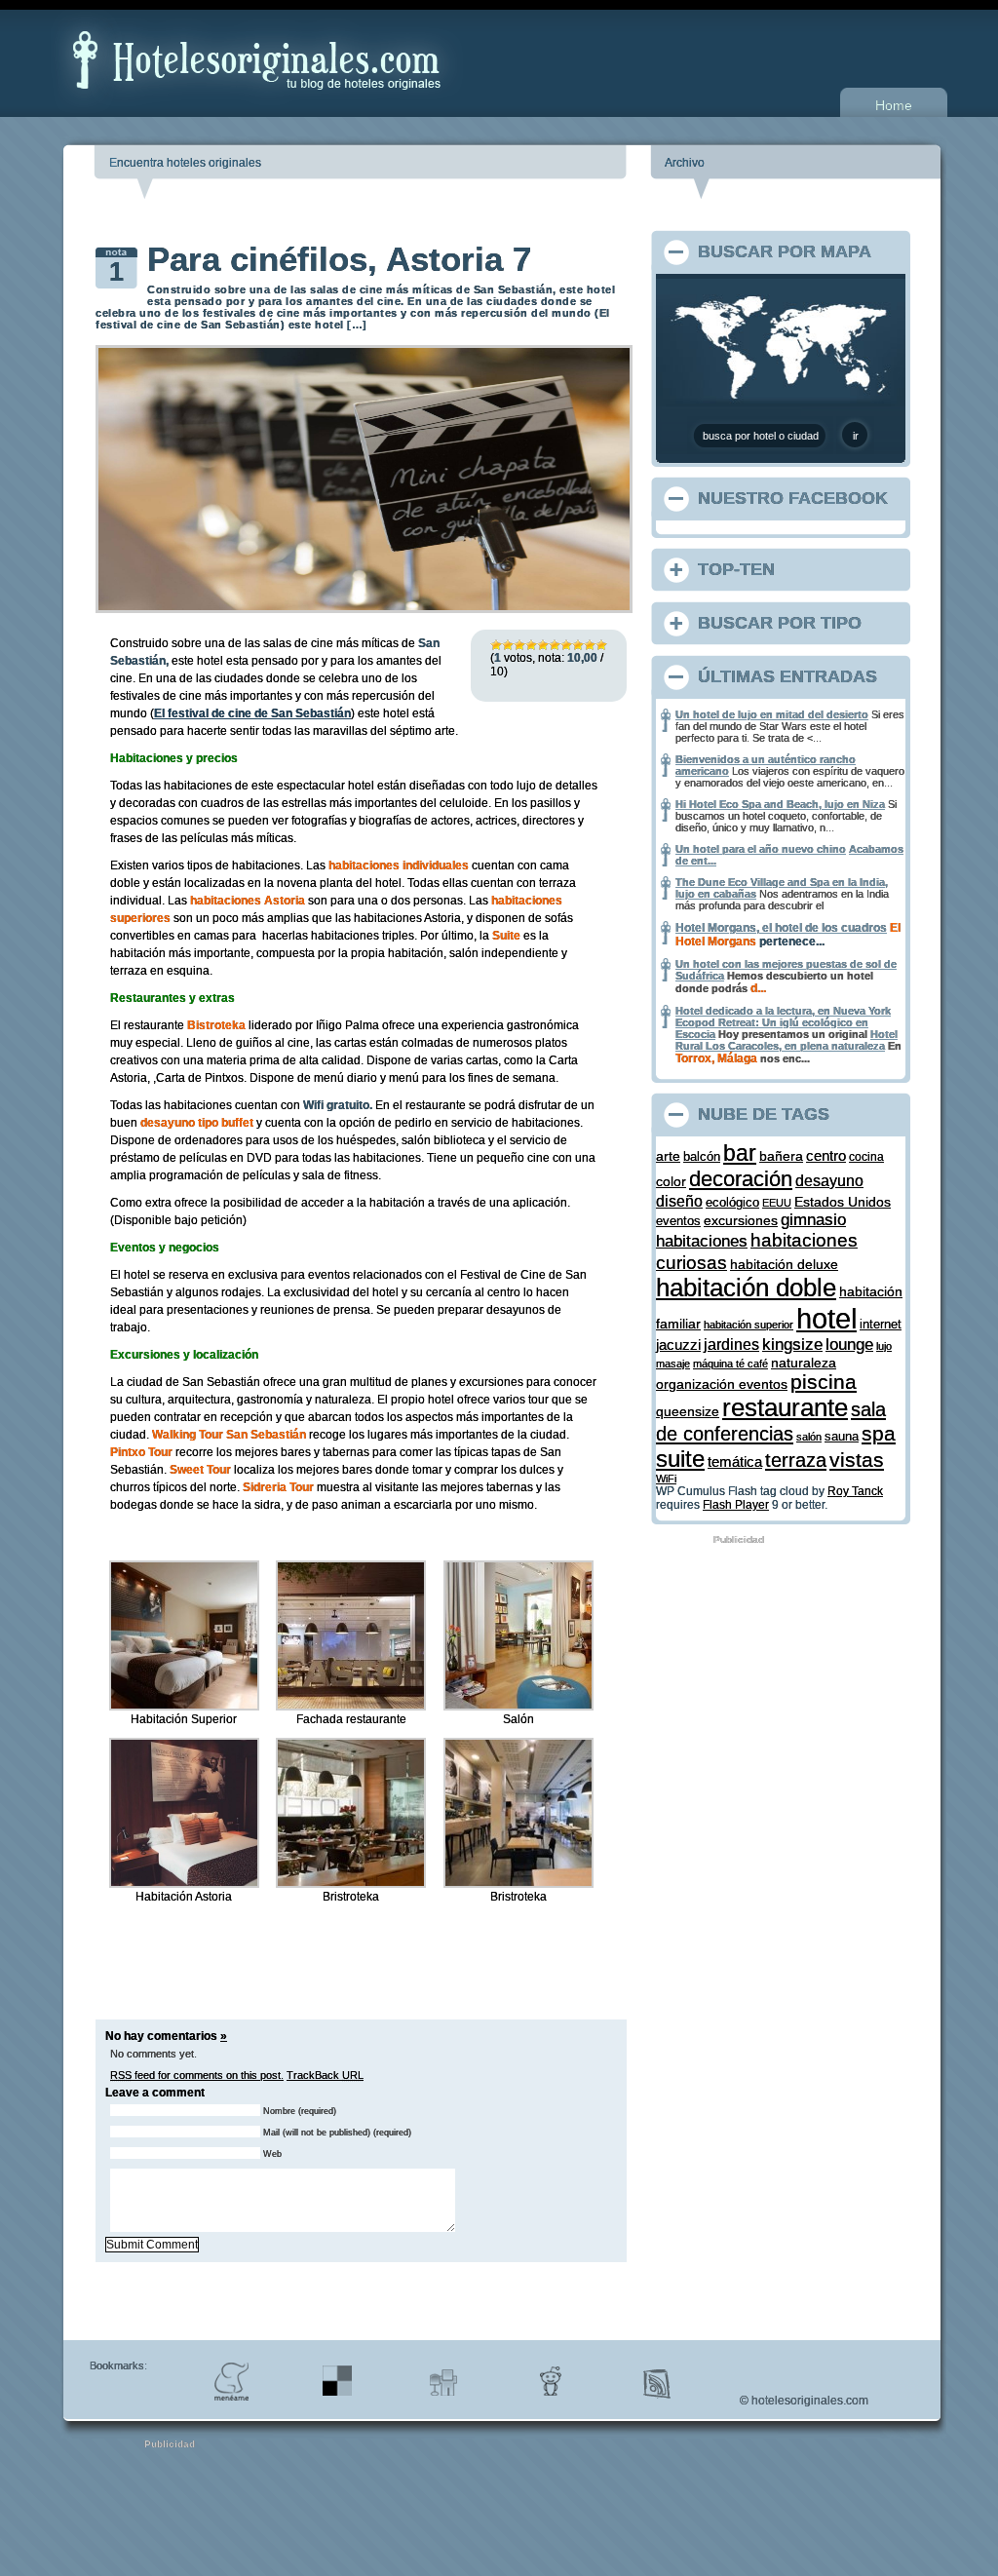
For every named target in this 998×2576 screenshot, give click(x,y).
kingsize (792, 1345)
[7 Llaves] (566, 645)
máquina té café (730, 1364)
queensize (688, 1412)
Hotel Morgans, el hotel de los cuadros (781, 928)
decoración (741, 1179)
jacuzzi (678, 1345)
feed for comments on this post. (197, 2075)
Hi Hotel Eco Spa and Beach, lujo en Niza (780, 804)
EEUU (777, 1203)
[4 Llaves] (531, 645)
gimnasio (813, 1219)
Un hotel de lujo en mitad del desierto (772, 714)
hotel (826, 1318)
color (671, 1181)
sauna (842, 1437)
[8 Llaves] (578, 645)
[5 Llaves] (543, 645)
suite (680, 1459)
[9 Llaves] (590, 645)
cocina (866, 1156)
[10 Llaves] (601, 645)
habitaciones (702, 1241)
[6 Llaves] (555, 645)
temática (735, 1462)
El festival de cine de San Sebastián (252, 713)
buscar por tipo (780, 623)
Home (894, 105)
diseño (679, 1201)
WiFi (666, 1479)
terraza (796, 1460)
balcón (702, 1156)
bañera (781, 1156)
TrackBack (325, 2075)
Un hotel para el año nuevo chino (761, 849)
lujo (884, 1346)
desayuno (829, 1180)
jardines (731, 1345)
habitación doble (746, 1288)
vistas (857, 1460)
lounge (849, 1345)
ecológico (732, 1202)
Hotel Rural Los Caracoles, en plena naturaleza (787, 1040)
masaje (673, 1364)
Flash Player (736, 1505)
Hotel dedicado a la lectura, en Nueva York (783, 1011)
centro (826, 1155)
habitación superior (748, 1325)
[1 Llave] (496, 645)
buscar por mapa (785, 251)
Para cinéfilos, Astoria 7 (339, 259)
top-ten (736, 569)
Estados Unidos (843, 1202)
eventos (678, 1221)
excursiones (741, 1220)
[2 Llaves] (508, 645)
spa (879, 1433)
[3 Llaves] (519, 645)
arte (668, 1156)
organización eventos (722, 1384)
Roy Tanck (855, 1491)
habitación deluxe (784, 1265)
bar (740, 1153)
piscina (824, 1382)
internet (881, 1324)
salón (809, 1437)
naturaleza (804, 1363)
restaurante (785, 1407)
